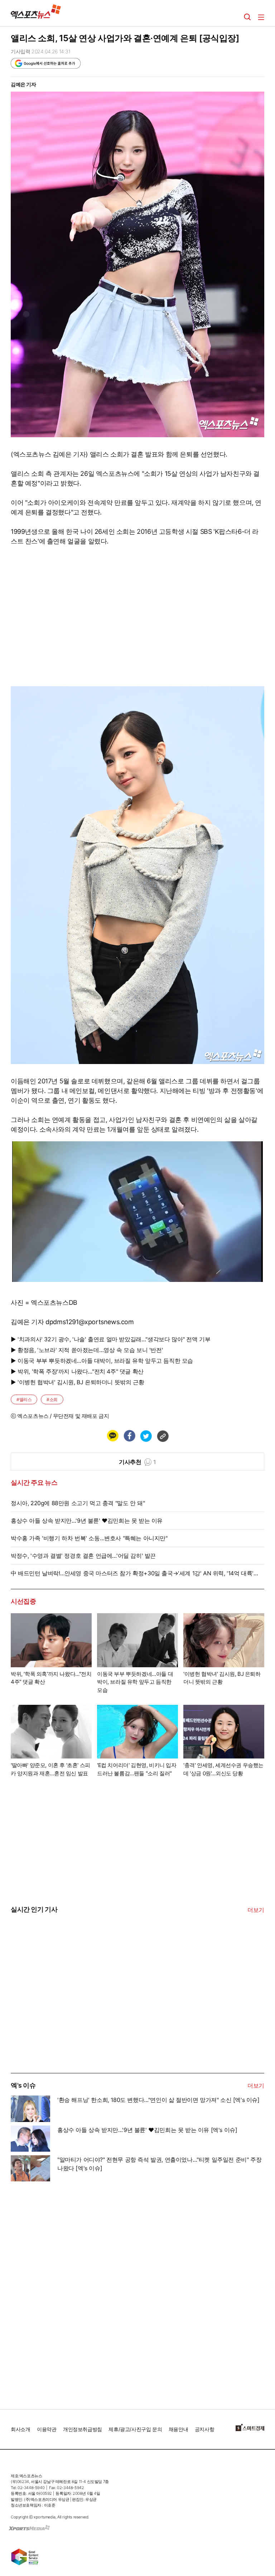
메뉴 (261, 17)
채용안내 (178, 2429)
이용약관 (47, 2429)
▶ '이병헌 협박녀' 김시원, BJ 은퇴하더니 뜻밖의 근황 (77, 1382)
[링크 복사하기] (163, 1436)
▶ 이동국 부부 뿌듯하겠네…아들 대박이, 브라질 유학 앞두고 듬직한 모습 (102, 1361)
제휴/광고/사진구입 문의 (135, 2429)
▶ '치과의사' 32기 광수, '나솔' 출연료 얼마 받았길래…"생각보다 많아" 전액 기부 (110, 1339)
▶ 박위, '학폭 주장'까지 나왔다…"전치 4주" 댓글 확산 (77, 1371)
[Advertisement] (64, 2019)
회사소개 (20, 2429)
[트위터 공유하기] (146, 1436)
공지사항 (204, 2429)
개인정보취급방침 (83, 2429)
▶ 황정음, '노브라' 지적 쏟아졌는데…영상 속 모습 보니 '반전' (87, 1350)
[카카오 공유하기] (112, 1436)
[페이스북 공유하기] (129, 1436)
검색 (247, 17)
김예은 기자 (23, 84)
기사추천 (137, 1462)
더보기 (256, 1910)
